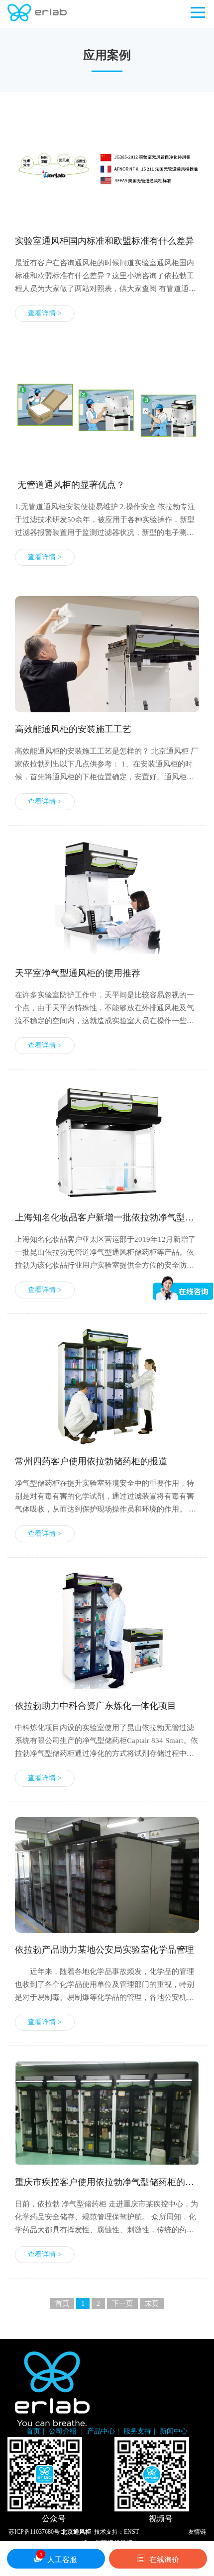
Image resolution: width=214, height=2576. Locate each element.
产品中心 (101, 2431)
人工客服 (59, 2558)
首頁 (62, 2304)
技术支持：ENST (116, 2532)
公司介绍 (64, 2431)
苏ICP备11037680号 (34, 2532)
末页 (152, 2304)
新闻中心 (174, 2431)
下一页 (122, 2304)
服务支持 (137, 2431)
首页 (33, 2431)
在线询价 (164, 2560)
